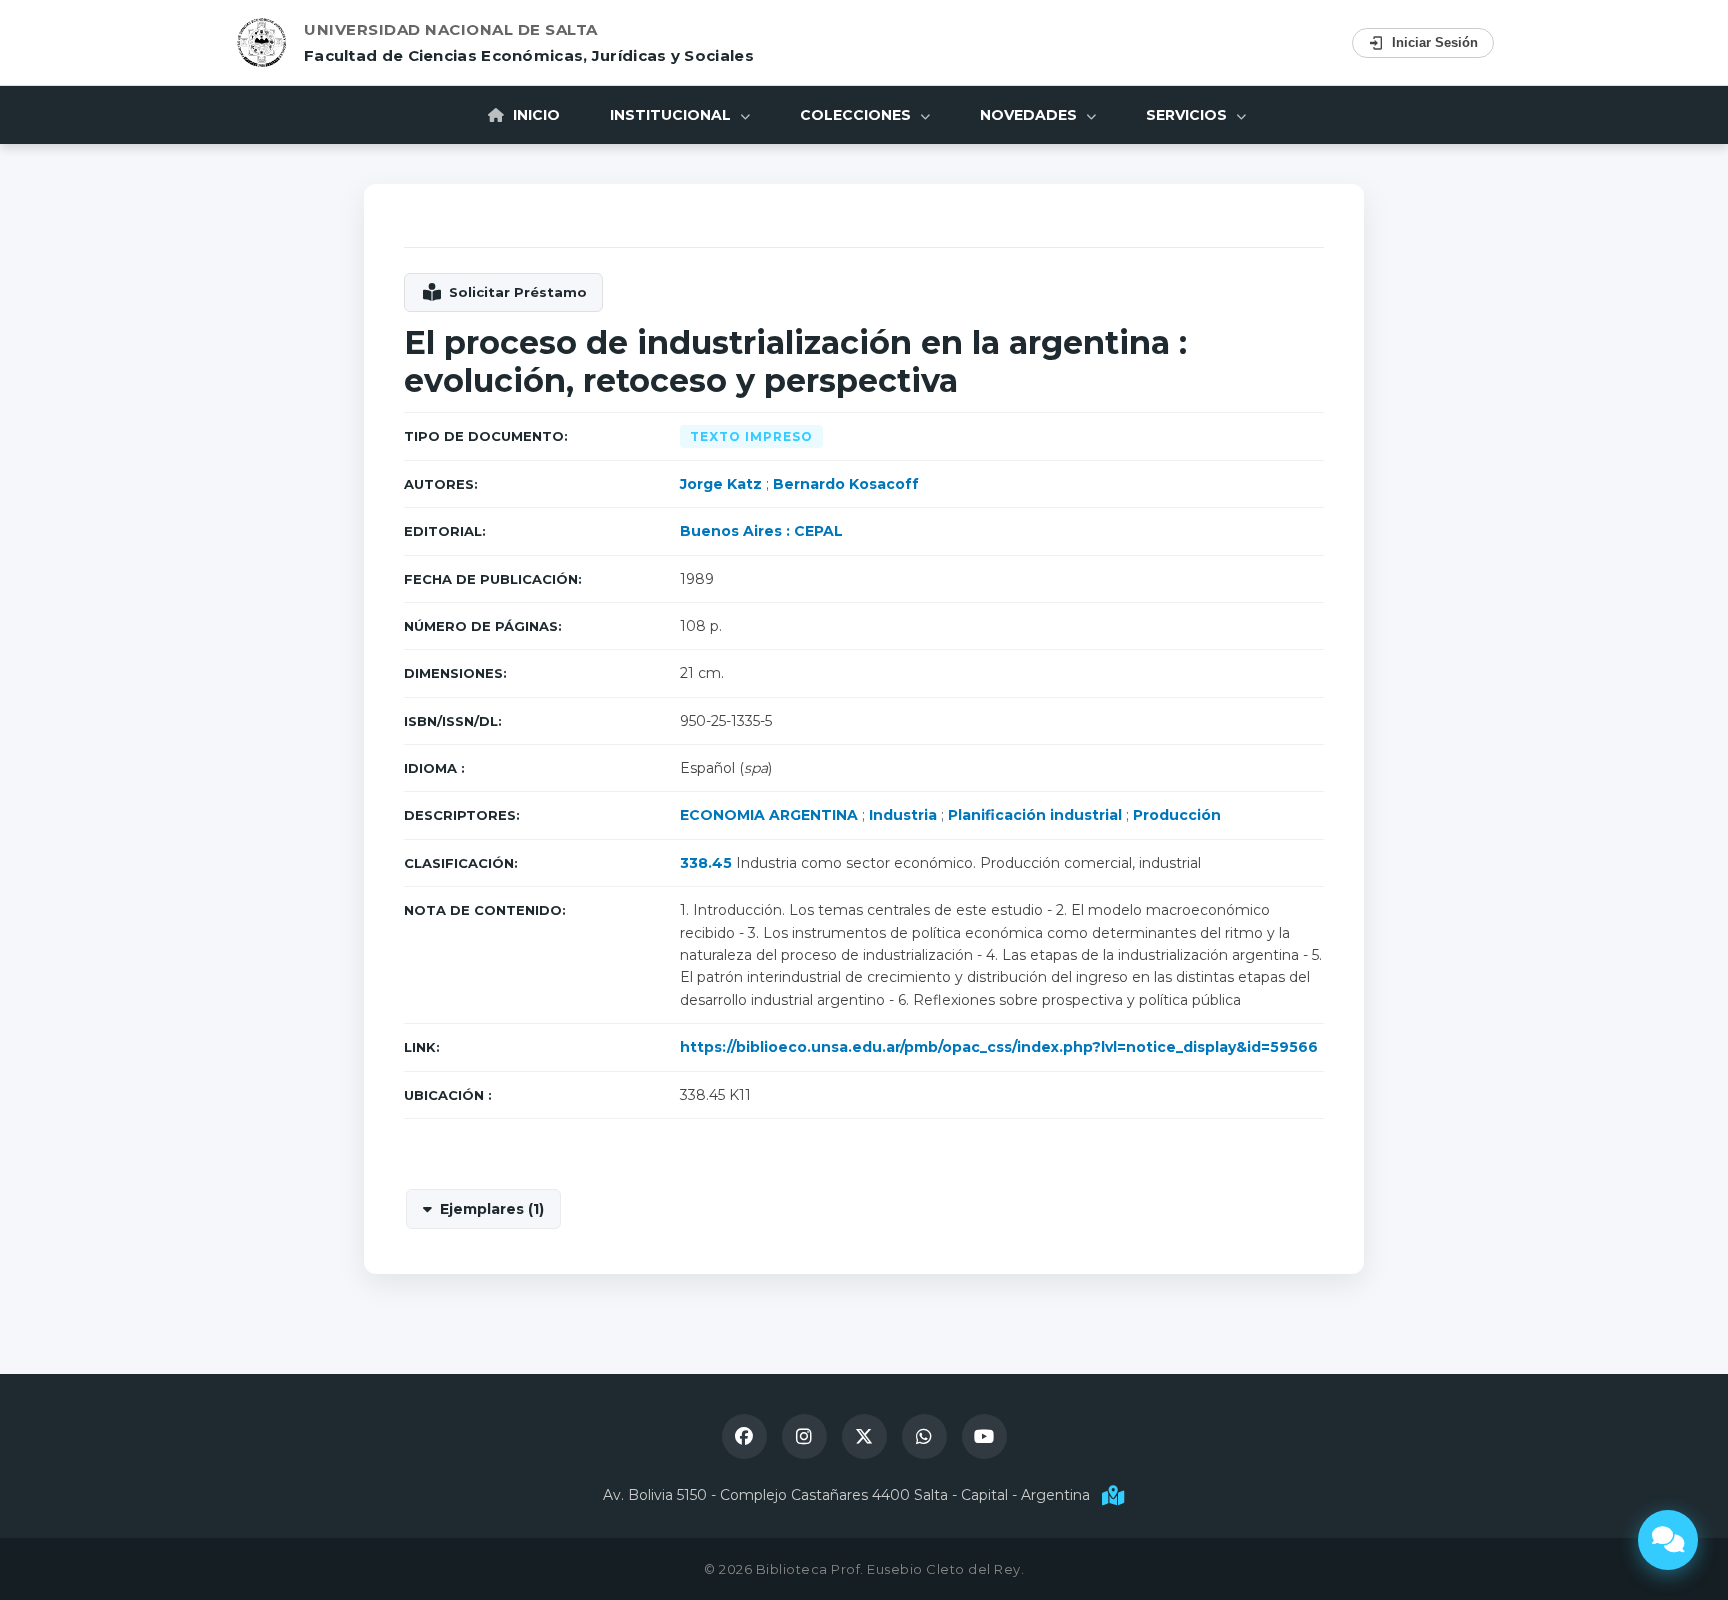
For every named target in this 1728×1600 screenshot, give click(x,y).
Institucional (672, 115)
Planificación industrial (1035, 815)
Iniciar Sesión (1435, 42)
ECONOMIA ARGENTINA (769, 815)
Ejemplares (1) (492, 1209)
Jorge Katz (721, 484)
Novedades (1030, 115)
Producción (1177, 815)
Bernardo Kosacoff (846, 484)
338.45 (706, 863)
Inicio (534, 115)
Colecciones (857, 115)
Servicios (1188, 115)
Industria (903, 815)
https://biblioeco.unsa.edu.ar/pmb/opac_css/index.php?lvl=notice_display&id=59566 (999, 1047)
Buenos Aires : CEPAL (761, 531)
